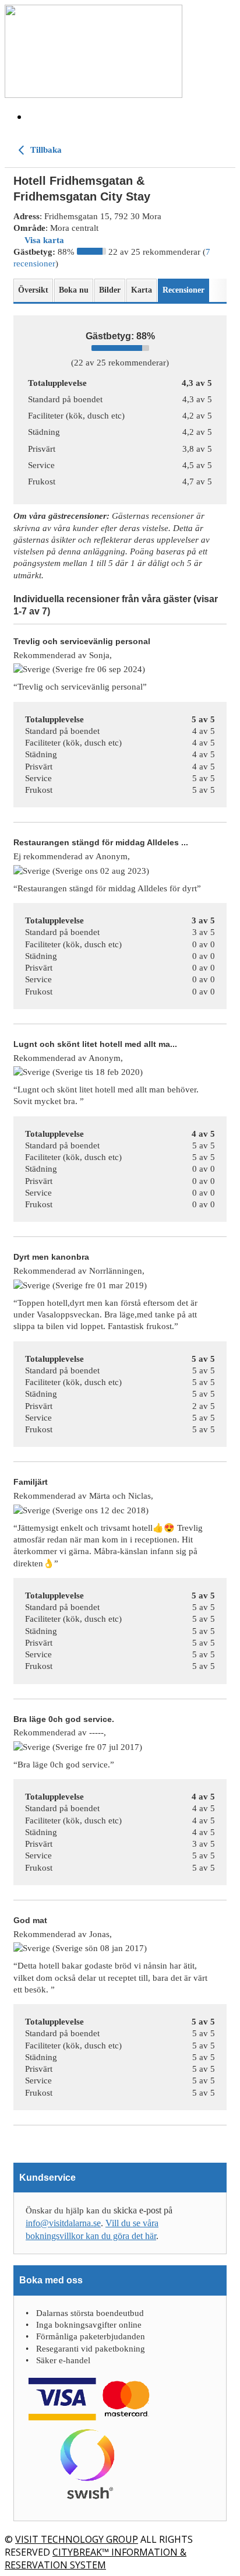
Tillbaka (45, 150)
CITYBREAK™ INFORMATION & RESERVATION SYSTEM (96, 2559)
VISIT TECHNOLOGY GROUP (77, 2539)
